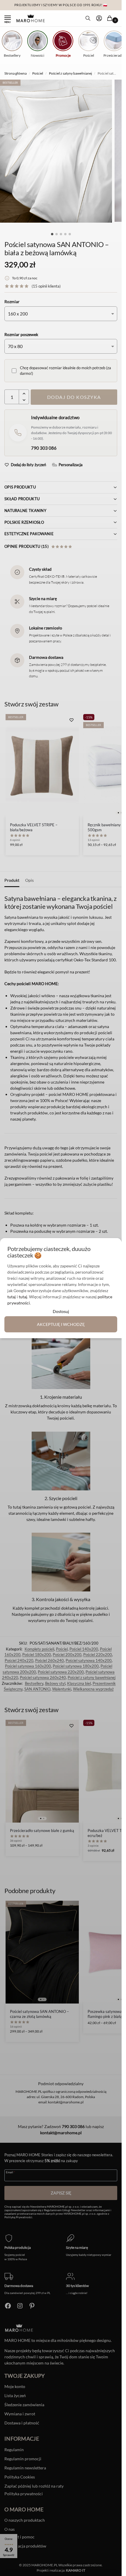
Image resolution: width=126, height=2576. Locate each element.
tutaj (12, 1297)
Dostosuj (61, 1311)
